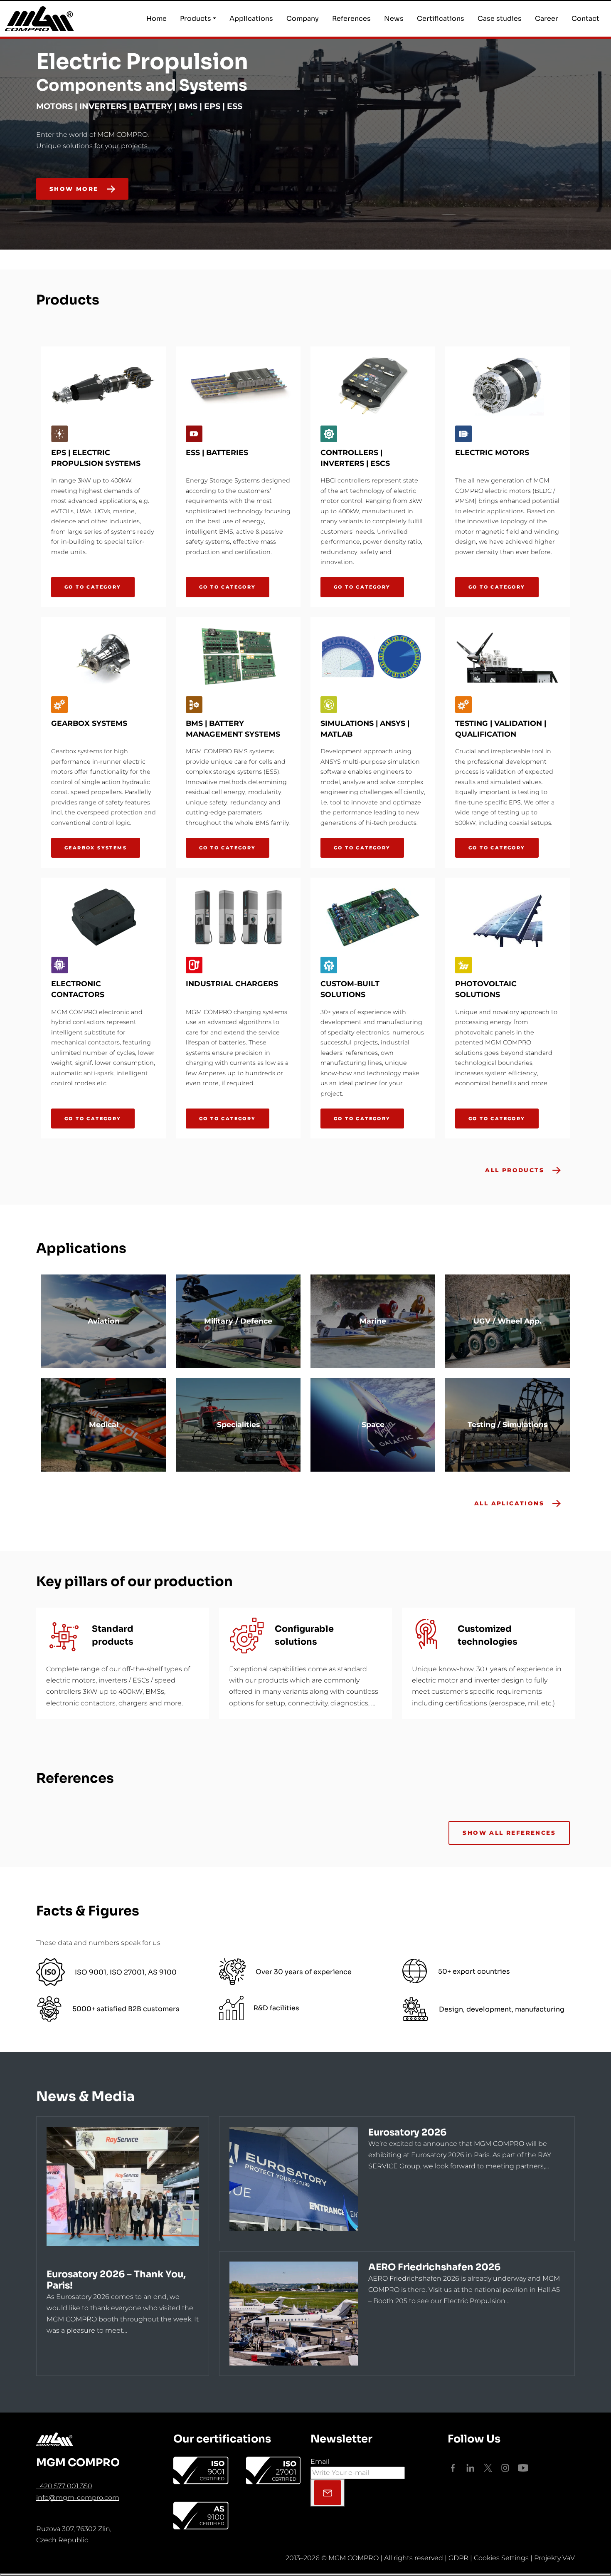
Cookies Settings (501, 2558)
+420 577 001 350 (64, 2486)
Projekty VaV (554, 2558)
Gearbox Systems (96, 848)
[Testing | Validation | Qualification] (508, 657)
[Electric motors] (508, 386)
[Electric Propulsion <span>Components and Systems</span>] (568, 226)
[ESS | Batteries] (238, 386)
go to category (93, 587)
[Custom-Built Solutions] (373, 917)
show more (74, 189)
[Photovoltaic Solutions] (508, 917)
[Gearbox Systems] (103, 657)
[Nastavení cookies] (305, 2575)
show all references (509, 1833)
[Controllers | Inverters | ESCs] (373, 386)
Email (320, 2461)
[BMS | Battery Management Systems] (238, 657)
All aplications (509, 1503)
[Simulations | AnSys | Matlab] (373, 657)
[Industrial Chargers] (238, 917)
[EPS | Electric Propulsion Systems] (103, 386)
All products (515, 1170)
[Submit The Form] (328, 2493)
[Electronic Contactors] (103, 917)
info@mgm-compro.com (78, 2498)
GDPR (458, 2558)
